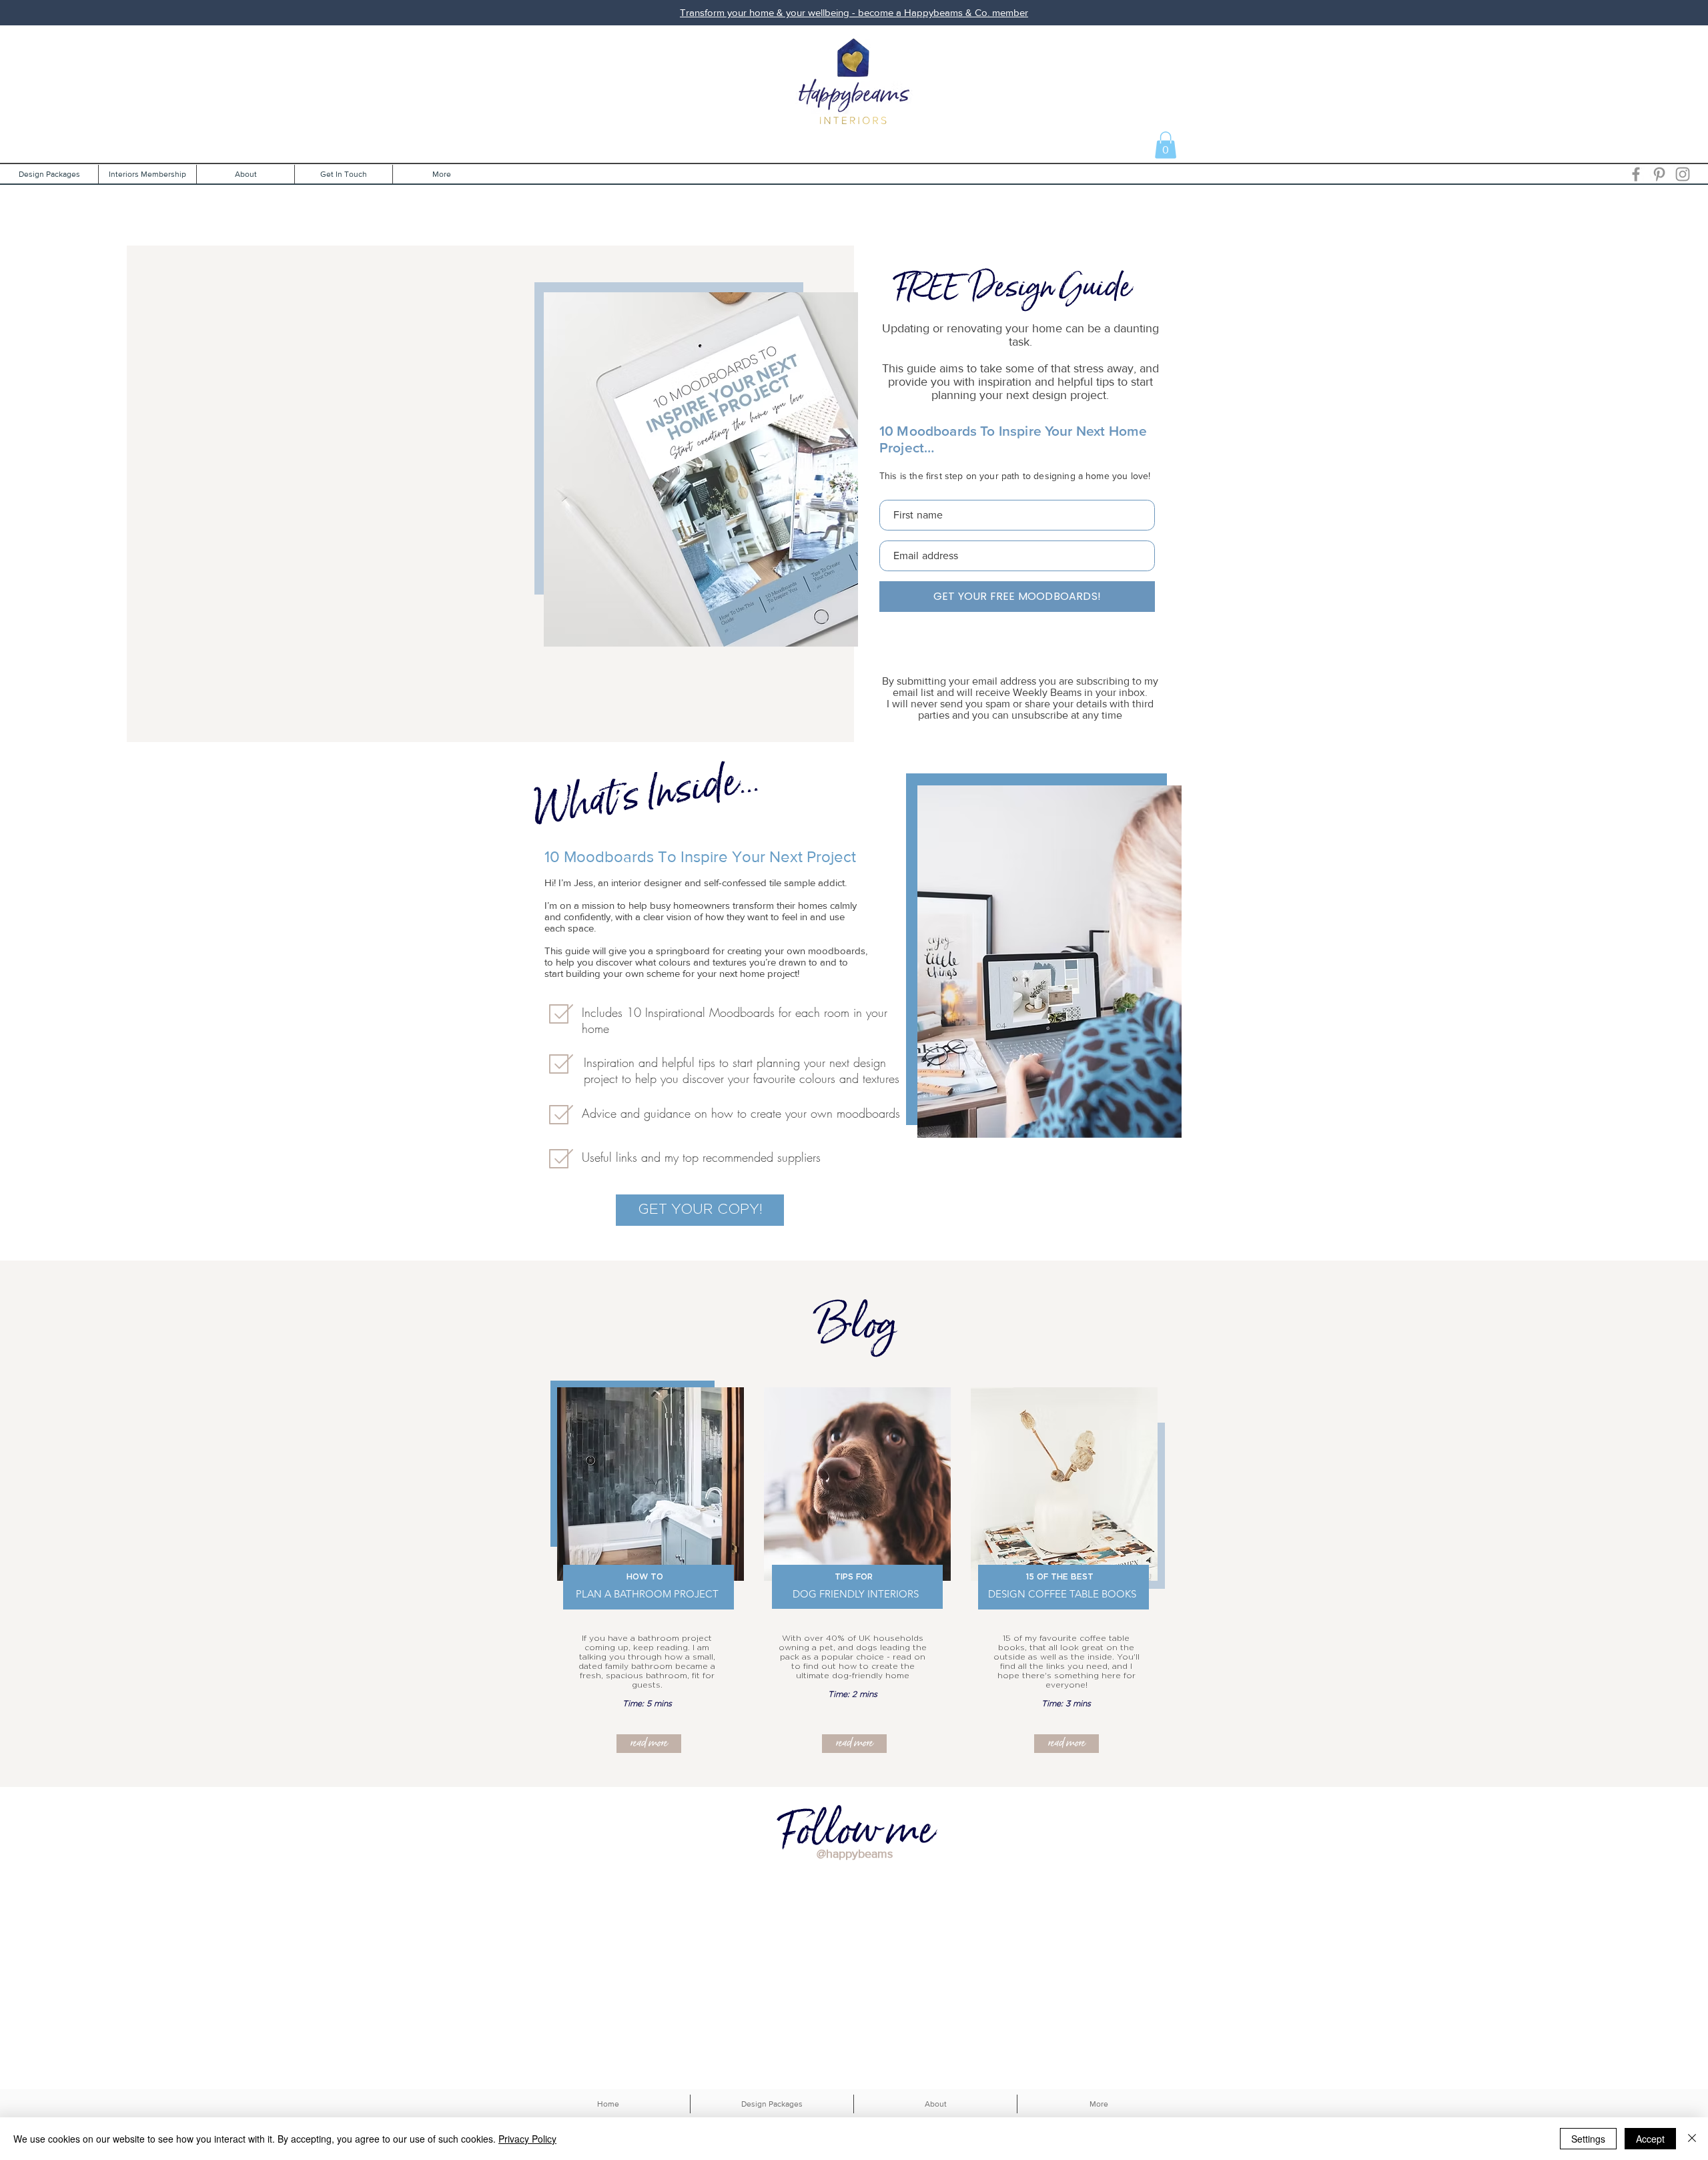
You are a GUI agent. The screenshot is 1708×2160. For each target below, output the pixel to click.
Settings (1588, 2139)
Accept (1650, 2139)
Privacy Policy (527, 2139)
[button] (1166, 145)
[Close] (1692, 2139)
